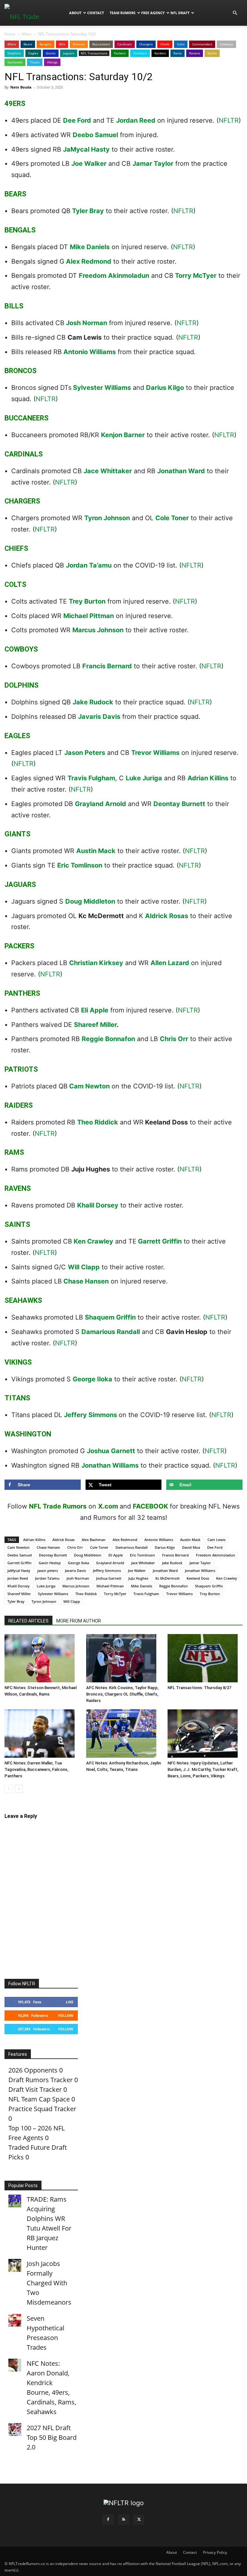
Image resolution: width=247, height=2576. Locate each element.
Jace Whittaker (108, 471)
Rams (178, 53)
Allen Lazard (170, 963)
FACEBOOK (151, 1506)
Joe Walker (89, 164)
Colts (181, 44)
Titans (35, 62)
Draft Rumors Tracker (41, 2080)
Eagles (33, 53)
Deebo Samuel (95, 135)
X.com (108, 1506)
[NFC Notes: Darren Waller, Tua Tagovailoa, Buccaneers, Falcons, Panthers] (42, 1734)
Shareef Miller (95, 1025)
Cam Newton (89, 1086)
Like (70, 2002)
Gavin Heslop (50, 1563)
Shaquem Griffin (110, 1317)
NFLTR (229, 120)
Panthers (140, 53)
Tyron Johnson (107, 518)
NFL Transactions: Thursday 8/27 (199, 1688)
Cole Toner (172, 518)
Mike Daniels (90, 247)
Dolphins (14, 53)
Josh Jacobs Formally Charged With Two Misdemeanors (49, 2283)
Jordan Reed (136, 120)
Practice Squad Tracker (42, 2109)
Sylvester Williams (102, 388)
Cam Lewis (216, 1540)
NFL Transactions (94, 53)
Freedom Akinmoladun (114, 276)
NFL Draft (180, 13)
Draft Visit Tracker (35, 2089)
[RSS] (123, 2520)
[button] (235, 12)
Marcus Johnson (98, 630)
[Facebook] (108, 2520)
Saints (212, 53)
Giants (51, 53)
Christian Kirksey (96, 963)
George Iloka (92, 1379)
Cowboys (226, 44)
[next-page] (19, 1789)
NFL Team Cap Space (39, 2099)
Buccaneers (101, 44)
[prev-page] (9, 1789)
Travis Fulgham (91, 778)
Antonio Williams (90, 352)
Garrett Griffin (160, 1241)
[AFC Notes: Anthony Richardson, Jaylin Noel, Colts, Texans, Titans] (124, 1734)
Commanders (202, 44)
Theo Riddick (98, 1122)
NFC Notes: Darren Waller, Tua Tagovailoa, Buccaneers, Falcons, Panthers (36, 1769)
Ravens (195, 53)
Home (10, 34)
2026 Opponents (33, 2070)
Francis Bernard (107, 666)
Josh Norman (87, 323)
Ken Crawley (93, 1241)
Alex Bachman (94, 1540)
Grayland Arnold (101, 804)
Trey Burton (87, 601)
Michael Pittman (89, 616)
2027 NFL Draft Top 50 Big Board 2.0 (52, 2437)
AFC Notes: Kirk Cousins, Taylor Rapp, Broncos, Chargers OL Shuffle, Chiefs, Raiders (122, 1694)
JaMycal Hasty (86, 149)
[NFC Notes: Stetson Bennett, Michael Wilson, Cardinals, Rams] (42, 1658)
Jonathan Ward (181, 471)
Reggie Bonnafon (108, 1039)
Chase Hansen (86, 1281)
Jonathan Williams (110, 1465)
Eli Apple (95, 1010)
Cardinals (125, 44)
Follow (66, 2015)
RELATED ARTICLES (28, 1621)
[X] (139, 2520)
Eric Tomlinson (80, 865)
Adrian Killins (208, 778)
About (75, 13)
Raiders (160, 53)
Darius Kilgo (165, 388)
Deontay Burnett (179, 804)
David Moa (191, 1547)
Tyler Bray (88, 211)
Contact (96, 13)
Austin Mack (96, 851)
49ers (27, 34)
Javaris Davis (99, 717)
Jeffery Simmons (91, 1415)
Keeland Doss (198, 1578)
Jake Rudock (93, 702)
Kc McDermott (167, 1578)
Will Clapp (84, 1267)
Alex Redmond (89, 261)
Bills (62, 44)
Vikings (52, 62)
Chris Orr (174, 1039)
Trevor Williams (155, 753)
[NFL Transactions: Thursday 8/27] (205, 1658)
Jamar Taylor (153, 164)
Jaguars (69, 53)
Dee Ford (77, 120)
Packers (120, 53)
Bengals (46, 44)
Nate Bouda (21, 87)
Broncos (79, 44)
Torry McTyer (196, 276)
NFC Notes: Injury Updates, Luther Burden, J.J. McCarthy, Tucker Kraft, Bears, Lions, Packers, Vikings (203, 1769)
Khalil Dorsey (98, 1205)
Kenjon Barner (123, 435)
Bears (28, 44)
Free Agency (153, 13)
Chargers (146, 44)
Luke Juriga (144, 778)
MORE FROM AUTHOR (79, 1621)
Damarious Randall (111, 1332)
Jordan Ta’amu (89, 565)
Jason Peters (85, 753)
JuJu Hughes (138, 1578)
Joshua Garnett (111, 1451)
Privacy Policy (215, 2552)
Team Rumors (123, 13)
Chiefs (165, 44)
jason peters (48, 1570)
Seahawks (15, 62)
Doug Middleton (90, 901)
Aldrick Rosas (167, 916)
